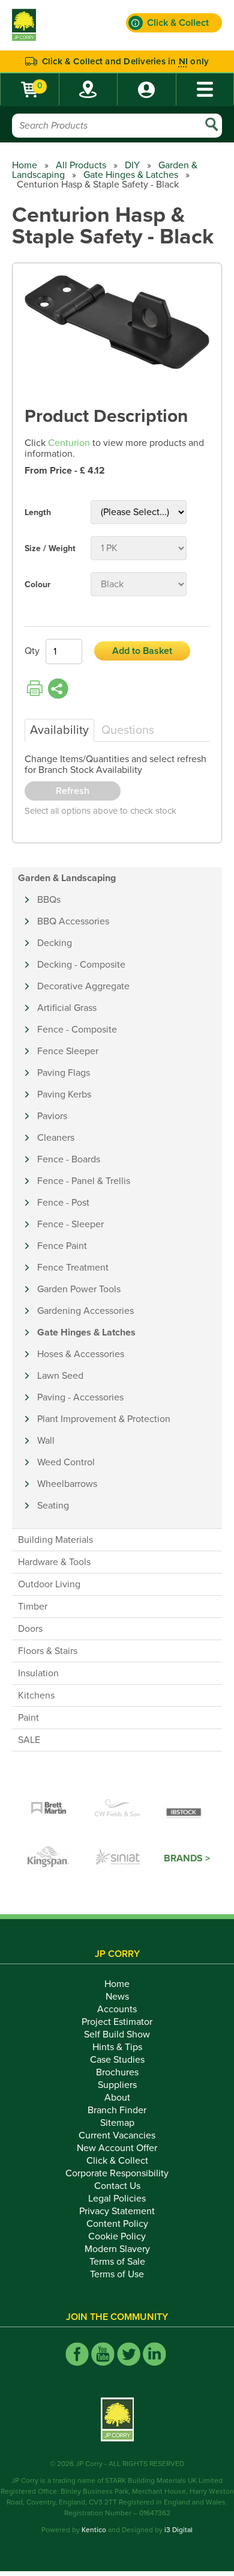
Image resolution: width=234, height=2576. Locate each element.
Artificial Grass (67, 1008)
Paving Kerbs (64, 1094)
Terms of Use (117, 2274)
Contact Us (117, 2186)
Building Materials (55, 1540)
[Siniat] (118, 1858)
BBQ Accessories (73, 921)
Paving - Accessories (80, 1397)
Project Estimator (117, 2022)
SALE (29, 1740)
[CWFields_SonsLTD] (117, 1808)
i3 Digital (178, 2530)
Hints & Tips (117, 2047)
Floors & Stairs (48, 1651)
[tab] (59, 730)
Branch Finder (117, 2110)
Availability (59, 730)
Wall (46, 1441)
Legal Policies (117, 2199)
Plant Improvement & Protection (104, 1419)
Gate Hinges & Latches (131, 175)
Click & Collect (117, 2161)
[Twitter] (129, 2354)
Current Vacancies (117, 2135)
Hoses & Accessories (81, 1354)
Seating (53, 1506)
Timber (33, 1607)
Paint (28, 1718)
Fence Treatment (73, 1268)
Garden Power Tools (79, 1289)
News (117, 1997)
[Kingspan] (50, 1858)
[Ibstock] (185, 1808)
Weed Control (66, 1462)
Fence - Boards (69, 1159)
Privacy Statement (117, 2211)
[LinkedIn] (154, 2354)
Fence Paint (62, 1246)
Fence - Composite (77, 1030)
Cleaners (56, 1138)
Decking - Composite (81, 965)
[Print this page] (35, 689)
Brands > (187, 1858)
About (117, 2098)
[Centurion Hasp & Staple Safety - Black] (117, 323)
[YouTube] (103, 2354)
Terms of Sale (117, 2262)
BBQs (49, 900)
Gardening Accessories (85, 1311)
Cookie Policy (117, 2236)
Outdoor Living (49, 1584)
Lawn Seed (60, 1376)
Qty (32, 651)
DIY (132, 165)
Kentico (94, 2530)
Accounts (117, 2009)
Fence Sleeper (68, 1051)
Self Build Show (117, 2034)
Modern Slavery (117, 2249)
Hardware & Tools (54, 1562)
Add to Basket (142, 651)
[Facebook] (77, 2354)
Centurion (69, 443)
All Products (81, 165)
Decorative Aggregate (83, 986)
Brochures (117, 2072)
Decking (55, 943)
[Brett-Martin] (49, 1808)
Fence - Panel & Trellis (84, 1181)
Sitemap (117, 2123)
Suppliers (117, 2085)
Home (25, 165)
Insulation (38, 1673)
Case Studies (117, 2060)
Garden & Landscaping (67, 878)
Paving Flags (64, 1073)
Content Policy (117, 2224)
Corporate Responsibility (117, 2173)
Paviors (52, 1116)
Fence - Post (63, 1203)
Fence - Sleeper (70, 1224)
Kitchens (36, 1695)
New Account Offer (117, 2148)
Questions (128, 730)
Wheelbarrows (67, 1484)
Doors (30, 1629)
